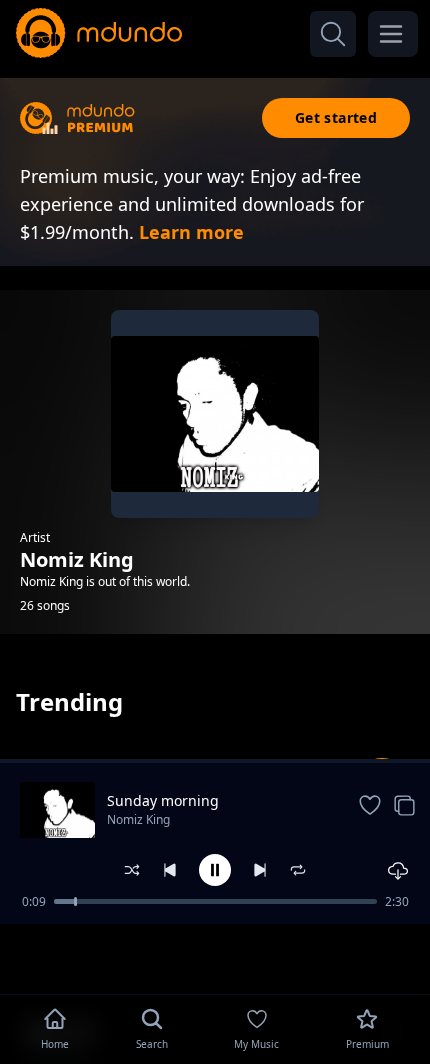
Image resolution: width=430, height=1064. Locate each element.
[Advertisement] (215, 957)
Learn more (191, 232)
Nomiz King (138, 819)
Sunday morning (163, 800)
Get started (336, 117)
